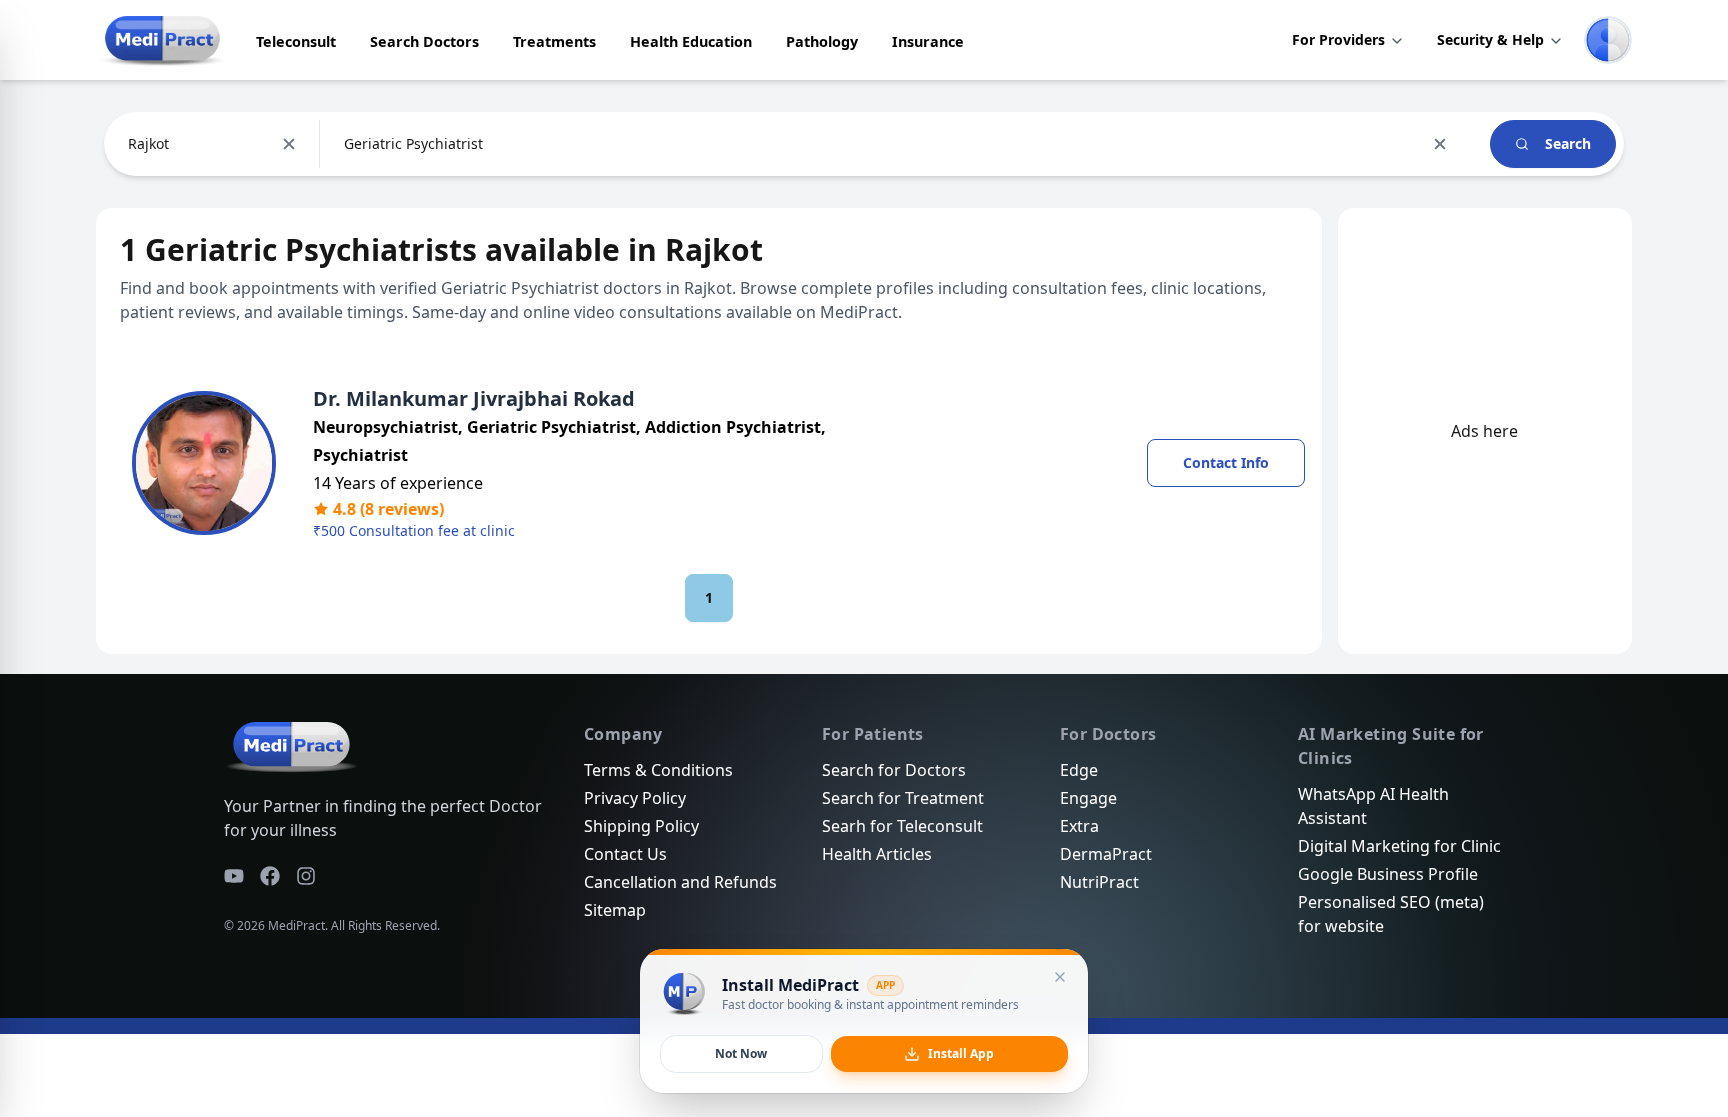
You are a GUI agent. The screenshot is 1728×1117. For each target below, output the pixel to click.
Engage (1088, 798)
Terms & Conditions (658, 770)
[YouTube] (234, 876)
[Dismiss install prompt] (1060, 977)
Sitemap (615, 910)
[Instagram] (306, 876)
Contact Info (1226, 462)
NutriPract (1099, 882)
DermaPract (1106, 854)
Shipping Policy (641, 826)
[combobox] (130, 144)
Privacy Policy (635, 798)
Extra (1079, 826)
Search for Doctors (894, 770)
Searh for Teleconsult (902, 826)
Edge (1079, 770)
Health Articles (877, 854)
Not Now (741, 1053)
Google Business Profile (1388, 874)
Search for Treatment (903, 798)
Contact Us (625, 854)
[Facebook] (270, 876)
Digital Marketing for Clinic (1399, 846)
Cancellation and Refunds (680, 882)
